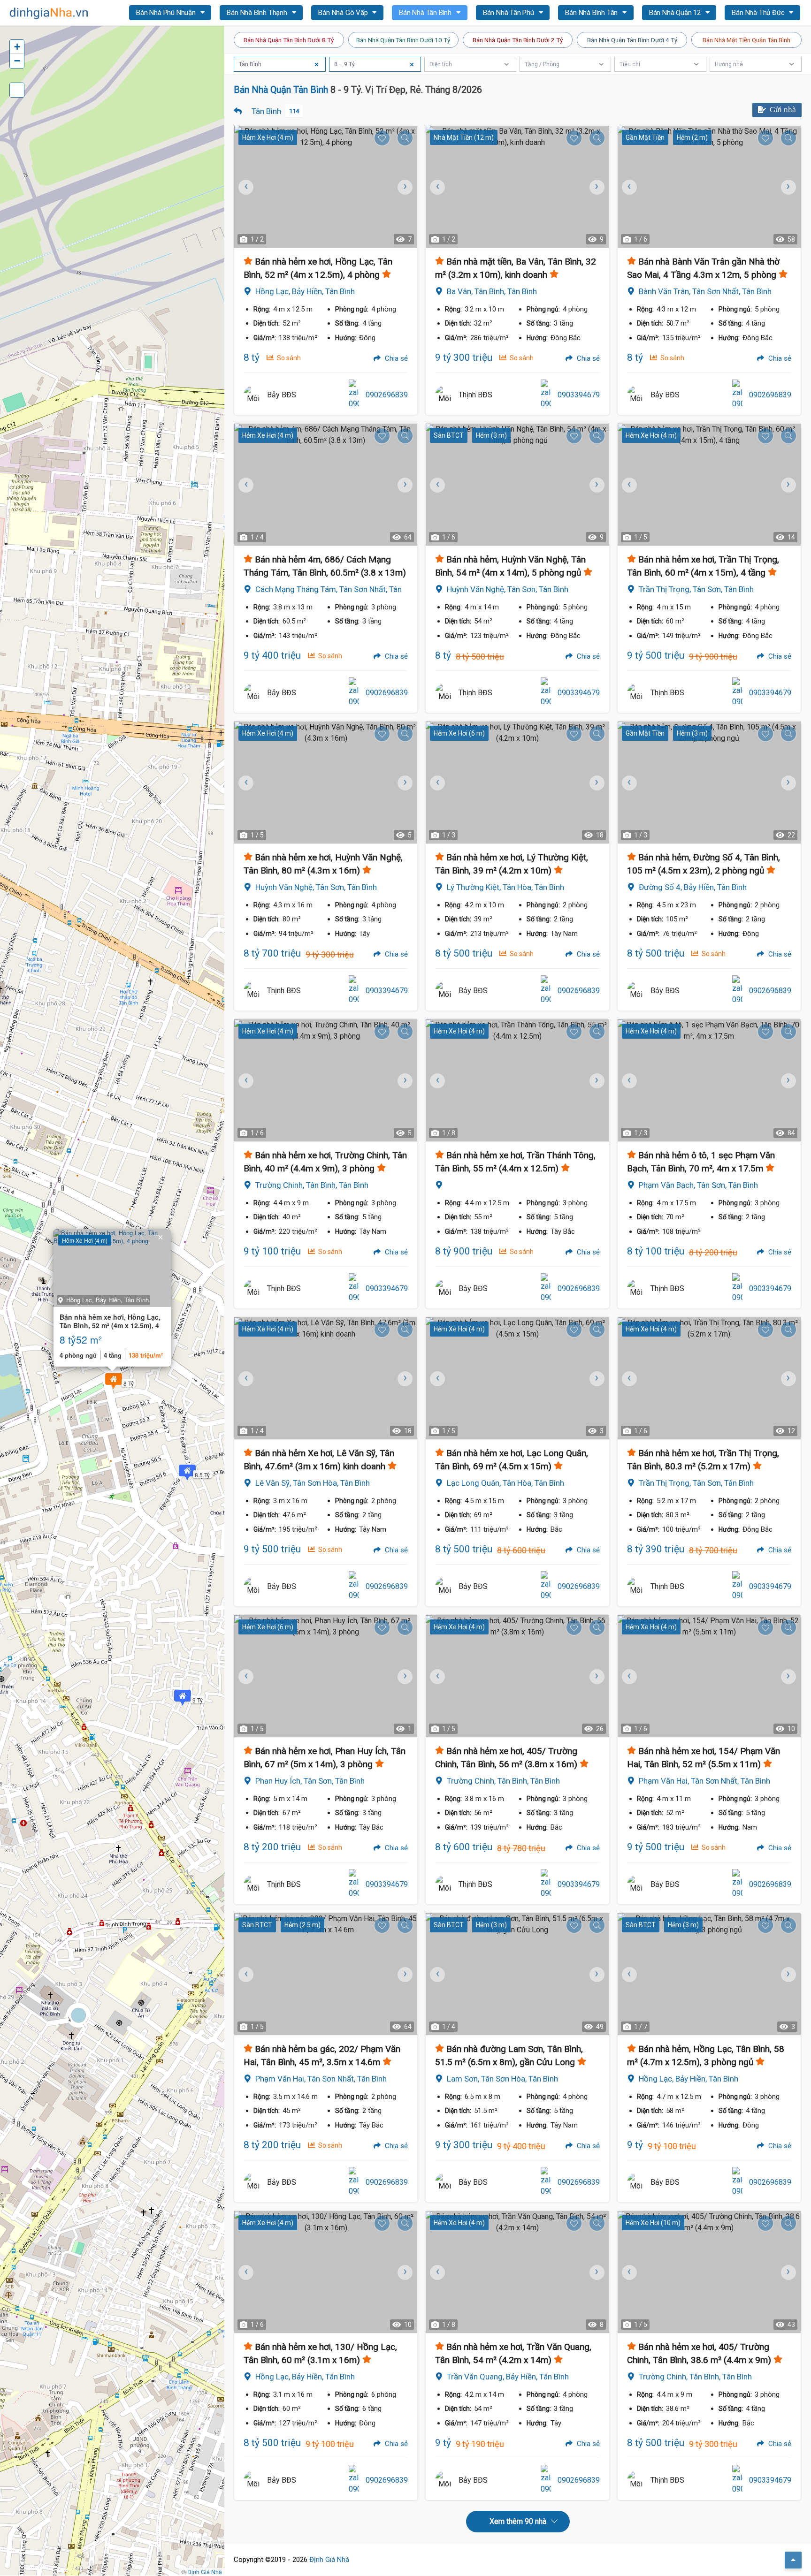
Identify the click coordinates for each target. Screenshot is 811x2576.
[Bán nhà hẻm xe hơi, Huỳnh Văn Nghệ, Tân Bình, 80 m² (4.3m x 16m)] (326, 783)
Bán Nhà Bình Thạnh (258, 13)
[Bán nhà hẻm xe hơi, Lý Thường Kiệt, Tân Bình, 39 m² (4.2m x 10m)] (517, 783)
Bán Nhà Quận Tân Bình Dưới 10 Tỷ (403, 40)
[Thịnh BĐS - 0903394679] (444, 395)
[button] (114, 1381)
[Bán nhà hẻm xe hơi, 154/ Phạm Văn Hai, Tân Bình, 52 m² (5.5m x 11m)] (709, 1676)
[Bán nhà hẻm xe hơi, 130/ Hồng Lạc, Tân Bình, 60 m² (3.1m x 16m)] (326, 2272)
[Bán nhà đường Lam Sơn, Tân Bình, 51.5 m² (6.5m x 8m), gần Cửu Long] (517, 1974)
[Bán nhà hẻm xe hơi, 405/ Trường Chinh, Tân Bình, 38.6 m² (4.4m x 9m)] (709, 2272)
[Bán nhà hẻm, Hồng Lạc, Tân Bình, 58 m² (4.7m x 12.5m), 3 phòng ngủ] (709, 1974)
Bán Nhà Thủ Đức (759, 13)
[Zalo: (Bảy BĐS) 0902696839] (354, 395)
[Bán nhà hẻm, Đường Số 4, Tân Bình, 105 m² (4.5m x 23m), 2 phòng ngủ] (709, 783)
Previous (246, 187)
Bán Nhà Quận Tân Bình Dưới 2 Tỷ (518, 40)
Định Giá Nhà (329, 2560)
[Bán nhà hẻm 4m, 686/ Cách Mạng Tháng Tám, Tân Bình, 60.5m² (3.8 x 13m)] (326, 485)
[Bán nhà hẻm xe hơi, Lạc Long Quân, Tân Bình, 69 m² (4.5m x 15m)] (517, 1378)
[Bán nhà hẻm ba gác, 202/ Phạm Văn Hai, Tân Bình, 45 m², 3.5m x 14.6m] (326, 1974)
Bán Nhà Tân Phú (509, 13)
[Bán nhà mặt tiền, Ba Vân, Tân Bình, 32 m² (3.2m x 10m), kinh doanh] (517, 187)
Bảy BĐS (282, 395)
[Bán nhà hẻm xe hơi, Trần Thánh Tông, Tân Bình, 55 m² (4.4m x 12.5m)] (517, 1080)
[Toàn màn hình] (17, 90)
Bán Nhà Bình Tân (592, 13)
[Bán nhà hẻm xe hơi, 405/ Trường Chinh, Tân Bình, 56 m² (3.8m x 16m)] (517, 1676)
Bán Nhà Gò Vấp (344, 13)
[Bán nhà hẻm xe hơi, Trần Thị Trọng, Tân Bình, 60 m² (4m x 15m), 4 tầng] (709, 485)
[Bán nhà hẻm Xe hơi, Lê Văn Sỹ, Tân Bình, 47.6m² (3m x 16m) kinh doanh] (326, 1378)
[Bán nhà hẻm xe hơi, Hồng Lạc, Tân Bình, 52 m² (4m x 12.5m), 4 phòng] (326, 187)
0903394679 (579, 395)
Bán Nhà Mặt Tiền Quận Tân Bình (746, 40)
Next (404, 187)
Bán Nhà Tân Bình (426, 13)
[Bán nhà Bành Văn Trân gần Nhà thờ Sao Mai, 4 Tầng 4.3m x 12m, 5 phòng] (709, 187)
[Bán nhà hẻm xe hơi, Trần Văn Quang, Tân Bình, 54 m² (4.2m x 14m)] (517, 2272)
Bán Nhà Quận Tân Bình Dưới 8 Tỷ (289, 40)
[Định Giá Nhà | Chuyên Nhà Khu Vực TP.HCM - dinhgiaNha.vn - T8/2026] (49, 13)
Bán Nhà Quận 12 (676, 13)
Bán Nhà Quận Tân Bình (281, 90)
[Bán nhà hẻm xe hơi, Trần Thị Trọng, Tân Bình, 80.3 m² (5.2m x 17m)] (709, 1378)
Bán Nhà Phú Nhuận (167, 13)
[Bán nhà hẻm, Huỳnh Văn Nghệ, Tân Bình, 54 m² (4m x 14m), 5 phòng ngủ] (517, 485)
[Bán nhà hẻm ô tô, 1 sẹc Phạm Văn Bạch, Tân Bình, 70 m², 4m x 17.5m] (709, 1080)
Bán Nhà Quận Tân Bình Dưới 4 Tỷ (632, 40)
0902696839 (387, 395)
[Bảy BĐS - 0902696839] (253, 395)
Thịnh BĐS (475, 395)
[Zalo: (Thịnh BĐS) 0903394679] (546, 395)
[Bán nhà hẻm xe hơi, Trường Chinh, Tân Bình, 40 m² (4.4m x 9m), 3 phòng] (326, 1080)
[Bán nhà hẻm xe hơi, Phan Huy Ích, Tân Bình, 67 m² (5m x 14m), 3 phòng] (326, 1676)
